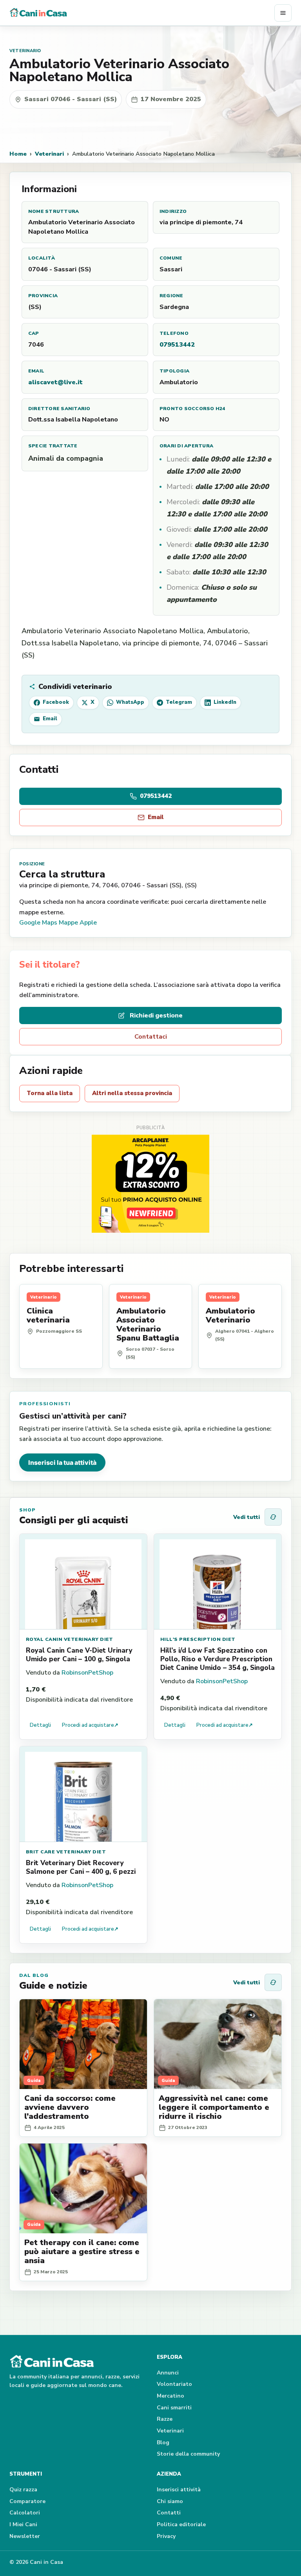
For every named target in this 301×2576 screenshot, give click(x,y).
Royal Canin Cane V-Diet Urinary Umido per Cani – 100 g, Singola (79, 1655)
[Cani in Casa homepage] (142, 13)
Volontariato (174, 2384)
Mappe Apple (78, 923)
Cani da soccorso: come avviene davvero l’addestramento (70, 2107)
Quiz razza (23, 2490)
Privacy (166, 2536)
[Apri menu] (283, 13)
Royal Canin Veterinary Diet (70, 1639)
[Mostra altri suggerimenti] (273, 1517)
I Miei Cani (23, 2524)
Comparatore (27, 2501)
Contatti (169, 2513)
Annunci (168, 2373)
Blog (163, 2442)
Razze (165, 2419)
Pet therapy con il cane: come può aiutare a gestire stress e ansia (82, 2252)
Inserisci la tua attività (62, 1462)
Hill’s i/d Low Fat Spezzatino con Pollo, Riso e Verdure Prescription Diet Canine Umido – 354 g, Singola (218, 1659)
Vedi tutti (247, 1517)
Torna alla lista (50, 1093)
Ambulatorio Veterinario (230, 1315)
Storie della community (188, 2454)
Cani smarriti (174, 2408)
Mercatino (170, 2396)
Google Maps (38, 923)
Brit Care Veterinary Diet (66, 1852)
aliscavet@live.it (55, 382)
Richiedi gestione (156, 1016)
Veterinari (49, 154)
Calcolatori (25, 2513)
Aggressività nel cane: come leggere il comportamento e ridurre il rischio (214, 2107)
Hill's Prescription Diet (198, 1639)
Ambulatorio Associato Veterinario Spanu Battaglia (148, 1324)
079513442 (177, 345)
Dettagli (40, 1725)
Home (18, 154)
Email (156, 817)
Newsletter (25, 2536)
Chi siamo (170, 2501)
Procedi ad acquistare (90, 1725)
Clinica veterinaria (48, 1315)
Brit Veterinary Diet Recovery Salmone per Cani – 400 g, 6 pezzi (81, 1867)
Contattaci (151, 1037)
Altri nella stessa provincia (132, 1093)
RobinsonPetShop (87, 1673)
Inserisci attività (179, 2490)
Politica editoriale (181, 2524)
